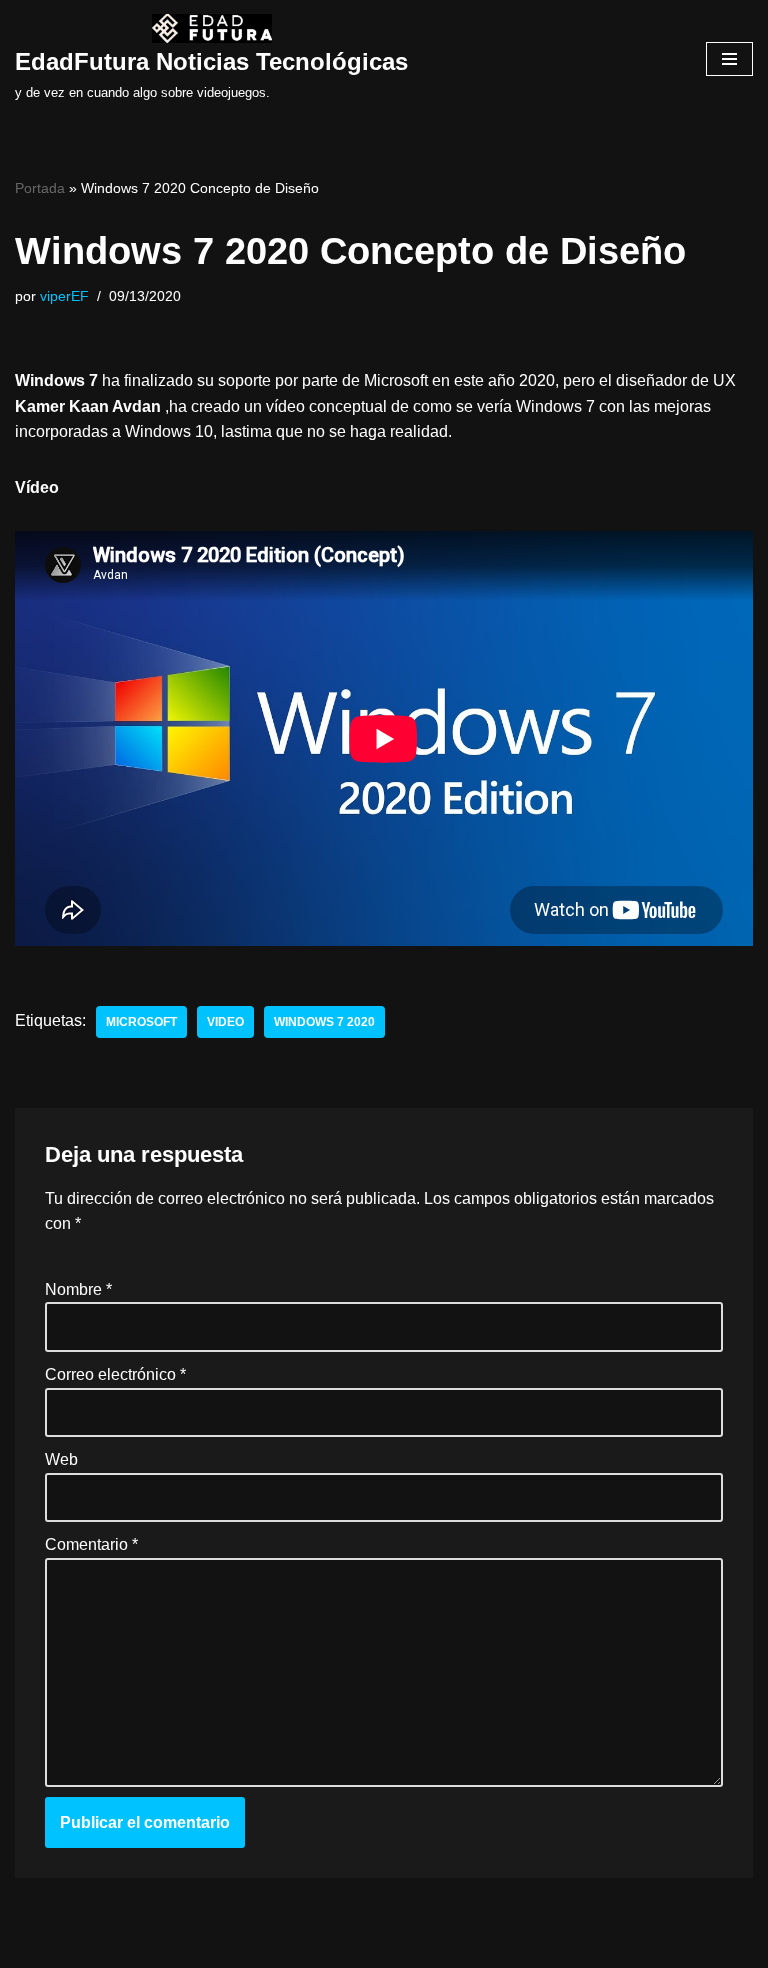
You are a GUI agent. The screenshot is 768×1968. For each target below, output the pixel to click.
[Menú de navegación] (729, 59)
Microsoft (141, 1022)
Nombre (78, 1289)
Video (225, 1022)
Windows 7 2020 (324, 1022)
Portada (40, 188)
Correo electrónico (115, 1374)
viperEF (64, 296)
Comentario (91, 1544)
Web (61, 1459)
